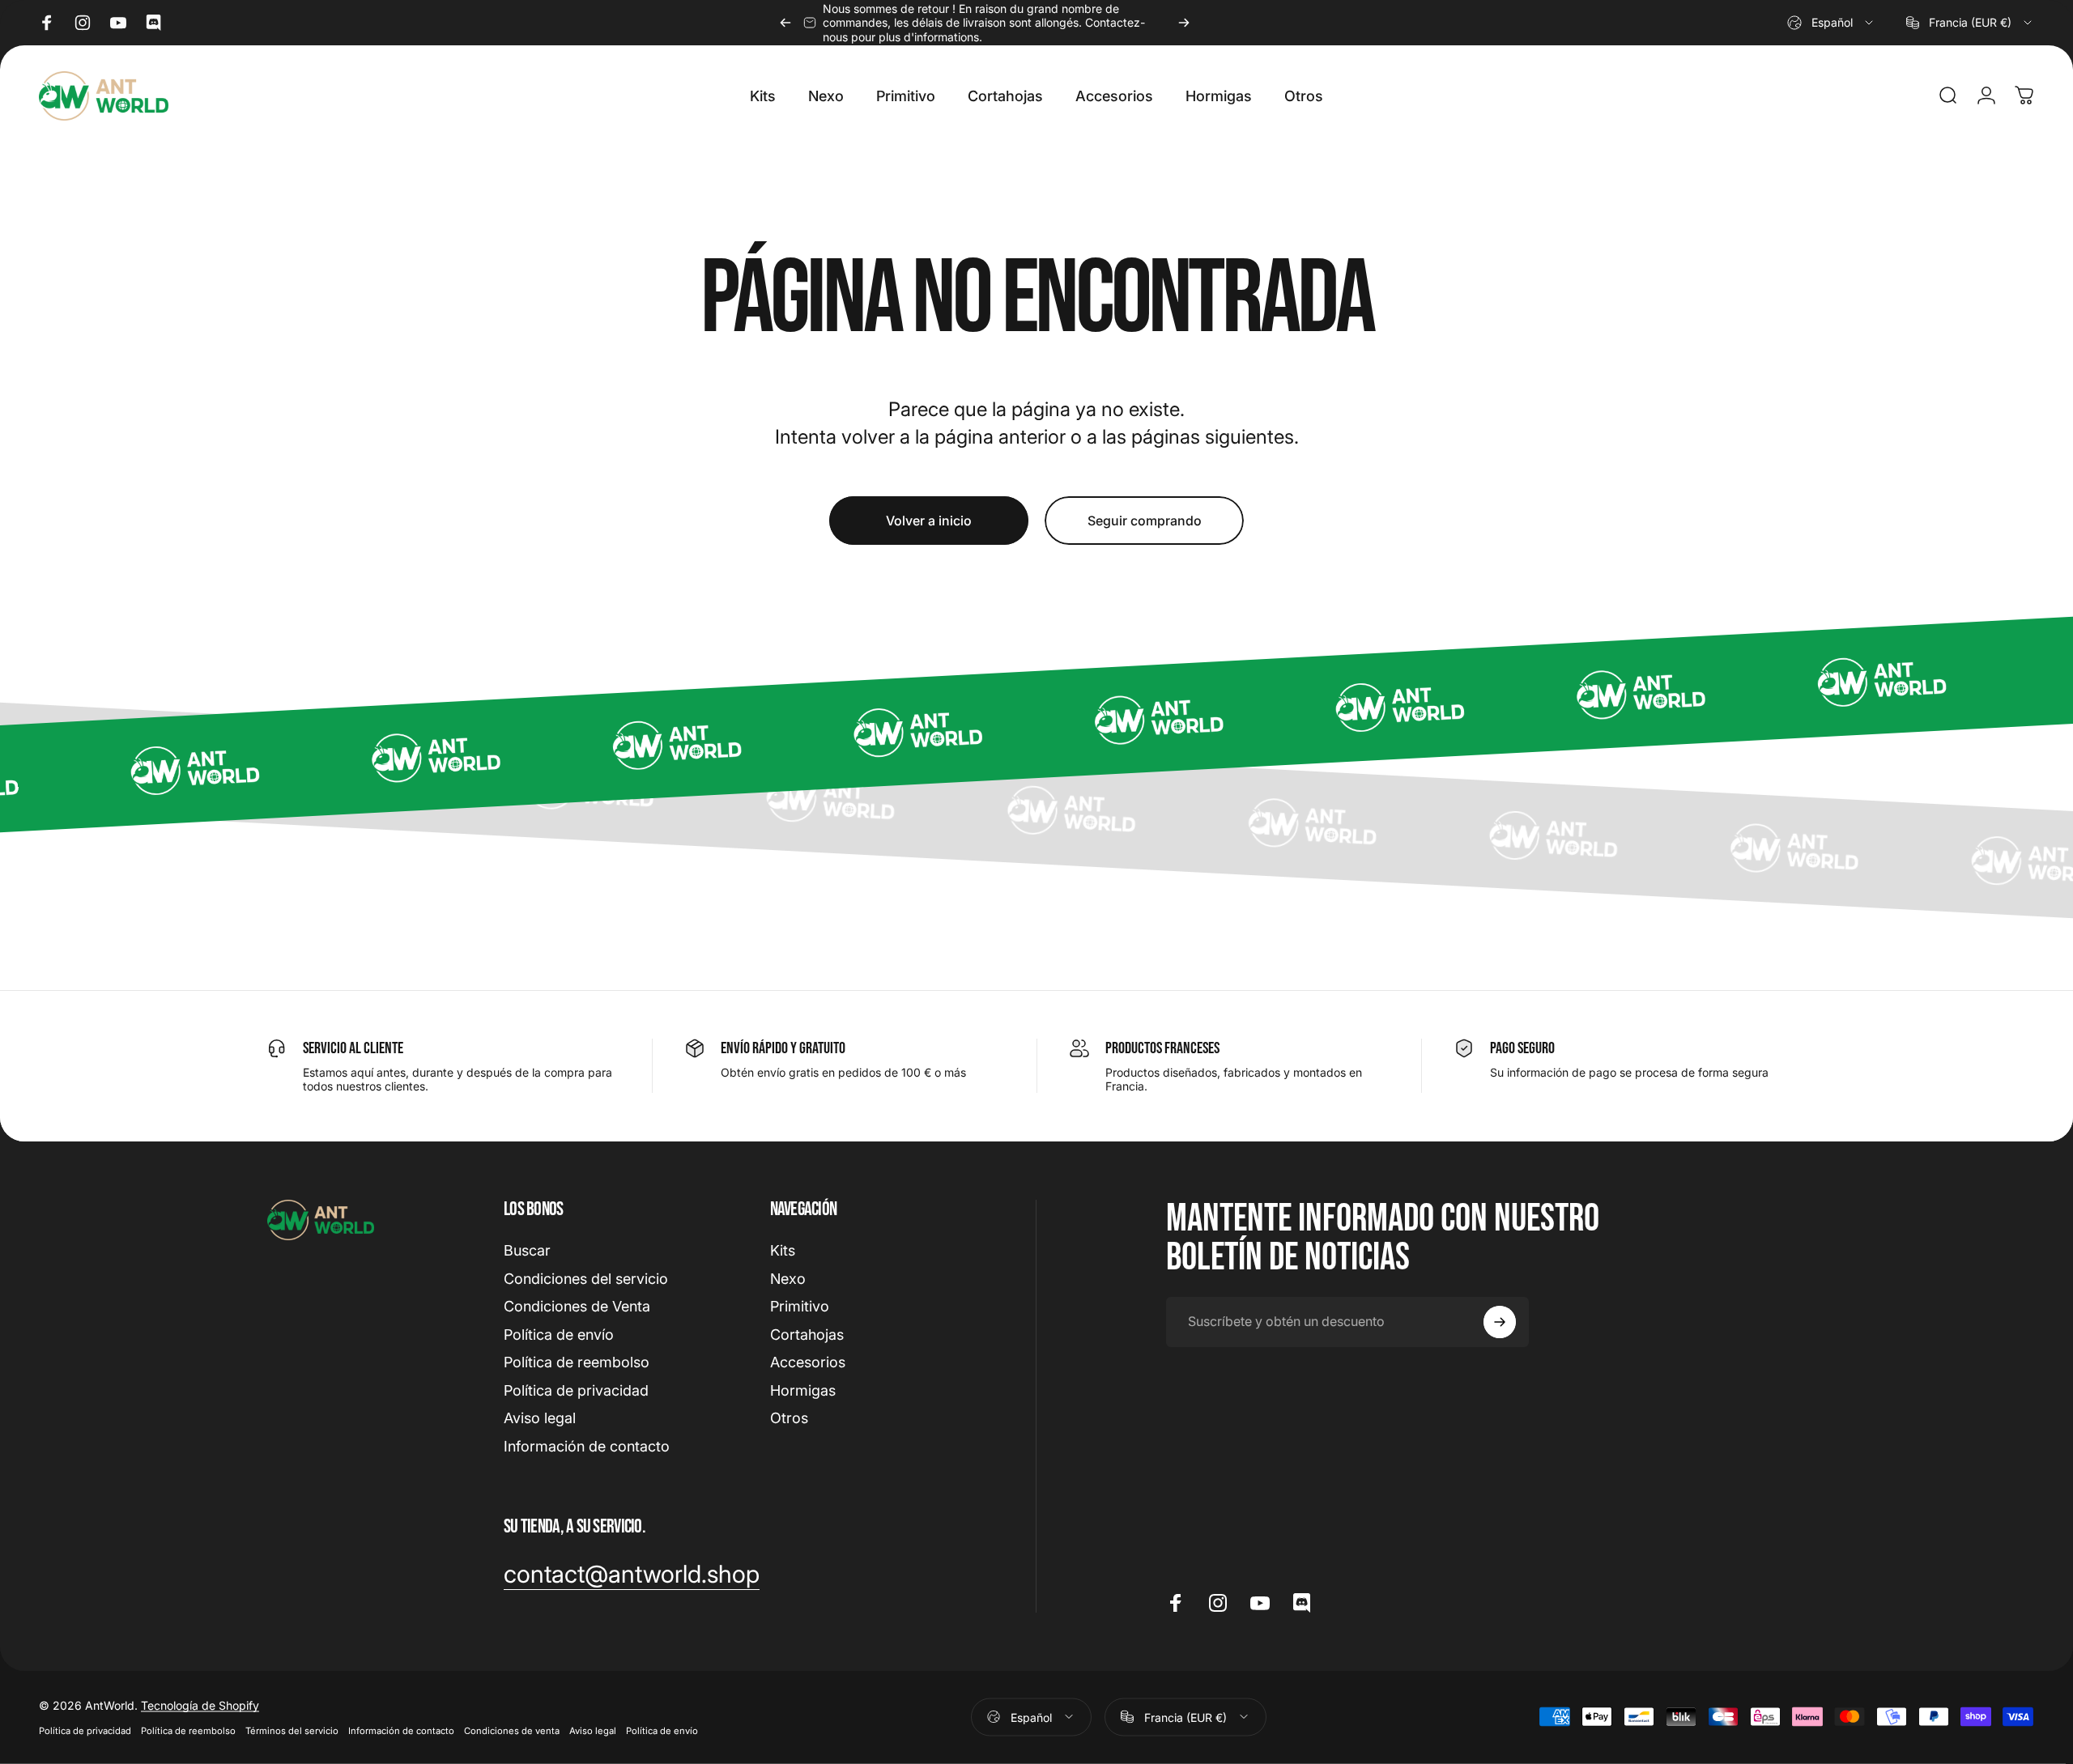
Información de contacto (587, 1446)
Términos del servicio (292, 1730)
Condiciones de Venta (577, 1306)
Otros (789, 1418)
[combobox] (1831, 23)
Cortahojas (807, 1335)
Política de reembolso (577, 1362)
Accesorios (808, 1362)
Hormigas (803, 1390)
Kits (783, 1250)
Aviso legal (540, 1418)
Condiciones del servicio (586, 1279)
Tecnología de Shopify (200, 1704)
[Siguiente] (1184, 23)
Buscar (527, 1250)
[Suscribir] (1500, 1322)
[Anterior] (785, 23)
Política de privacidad (576, 1390)
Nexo (788, 1279)
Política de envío (559, 1335)
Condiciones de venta (512, 1730)
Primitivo (800, 1306)
